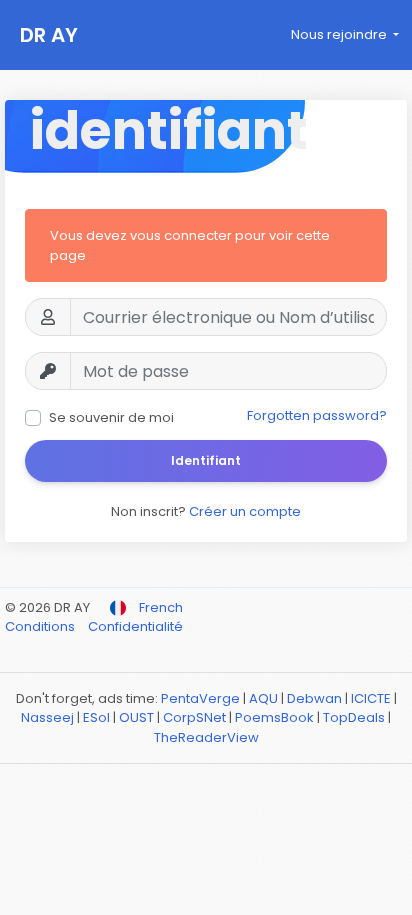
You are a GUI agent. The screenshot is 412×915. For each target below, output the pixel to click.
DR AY (49, 35)
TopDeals (354, 717)
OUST (136, 717)
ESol (96, 717)
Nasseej (47, 717)
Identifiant (206, 460)
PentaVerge (200, 698)
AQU (263, 698)
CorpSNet (194, 717)
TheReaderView (206, 737)
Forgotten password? (317, 415)
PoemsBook (274, 717)
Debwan (314, 698)
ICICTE (371, 698)
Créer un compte (245, 511)
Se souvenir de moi (111, 417)
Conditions (41, 626)
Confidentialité (135, 626)
